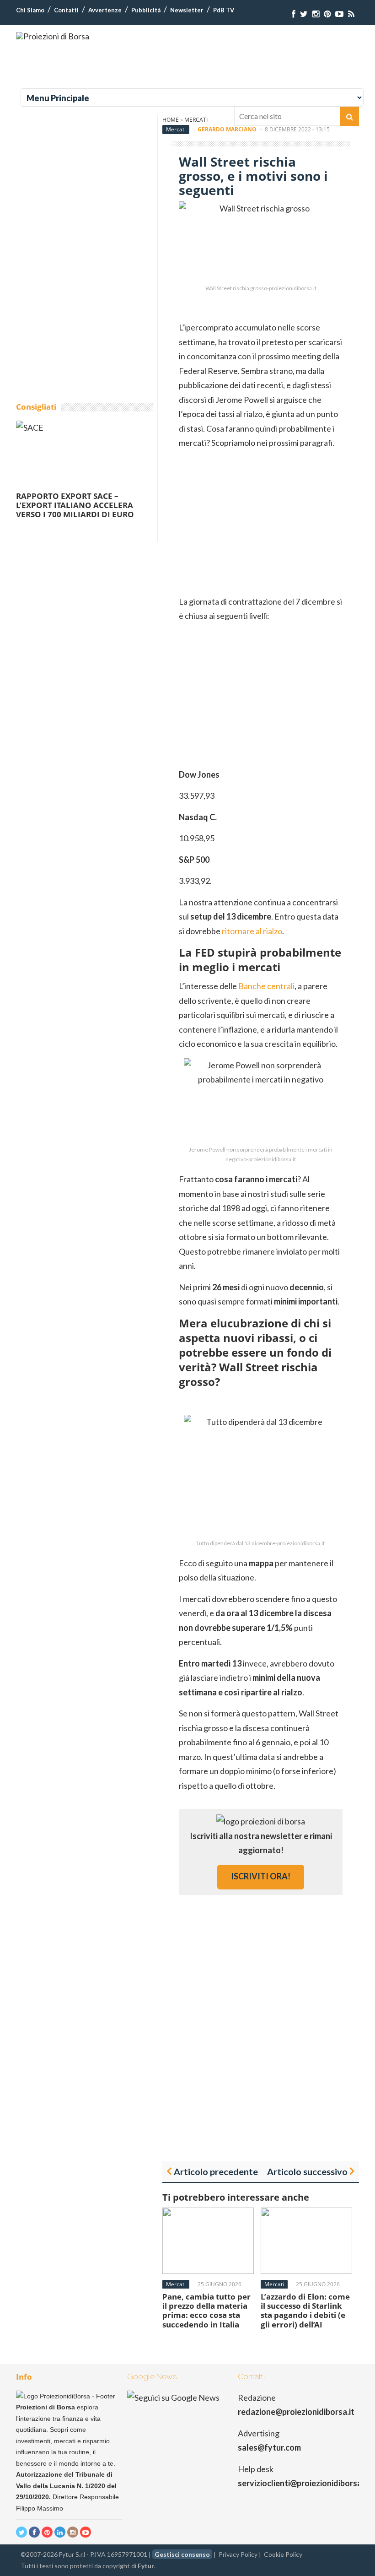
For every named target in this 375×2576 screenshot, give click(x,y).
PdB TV (224, 10)
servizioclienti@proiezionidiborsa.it (303, 2483)
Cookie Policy (283, 2554)
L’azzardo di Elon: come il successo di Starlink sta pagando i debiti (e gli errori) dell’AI (305, 2311)
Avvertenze (105, 10)
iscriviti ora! (261, 1876)
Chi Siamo (30, 10)
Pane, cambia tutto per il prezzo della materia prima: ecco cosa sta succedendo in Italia (206, 2311)
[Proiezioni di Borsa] (53, 36)
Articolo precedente (216, 2171)
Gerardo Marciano (227, 129)
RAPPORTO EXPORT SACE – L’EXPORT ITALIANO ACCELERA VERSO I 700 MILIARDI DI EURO (75, 505)
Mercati (176, 129)
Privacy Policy (238, 2554)
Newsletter (187, 10)
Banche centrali (266, 986)
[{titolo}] (294, 14)
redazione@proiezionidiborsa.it (296, 2412)
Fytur (146, 2566)
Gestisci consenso (182, 2554)
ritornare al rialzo (252, 931)
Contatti (66, 10)
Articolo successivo (307, 2171)
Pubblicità (146, 10)
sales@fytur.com (269, 2447)
